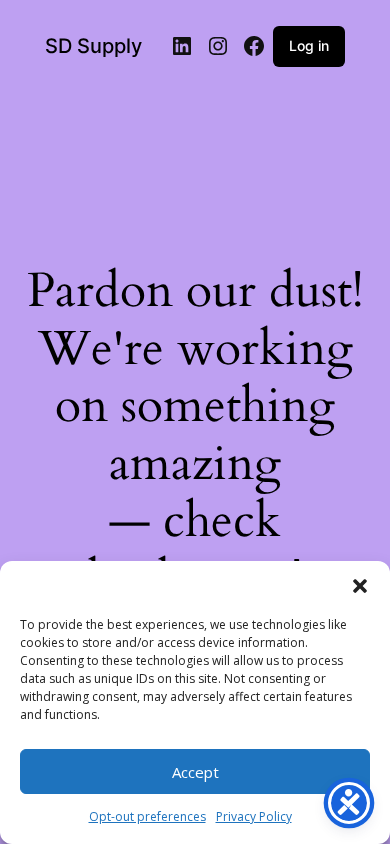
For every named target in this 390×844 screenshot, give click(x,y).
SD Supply (93, 46)
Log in (309, 45)
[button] (360, 586)
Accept (195, 772)
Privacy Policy (254, 816)
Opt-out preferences (147, 816)
